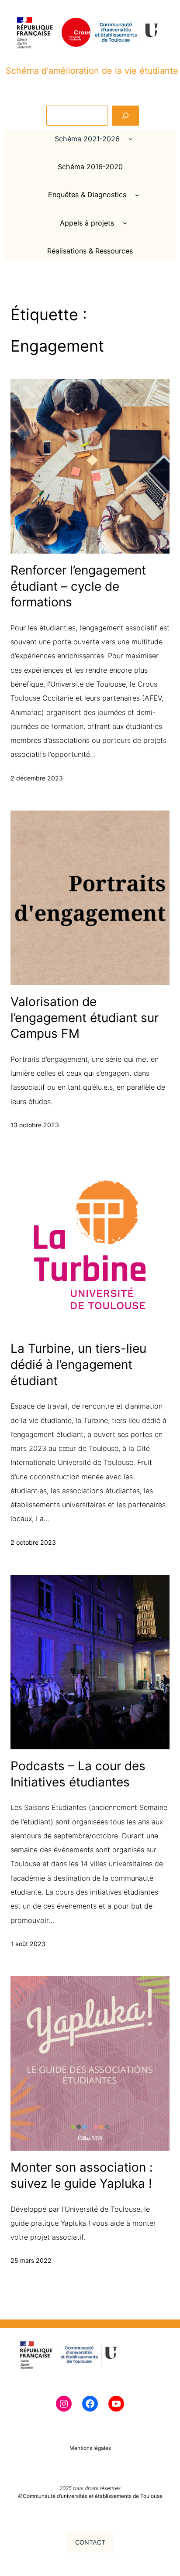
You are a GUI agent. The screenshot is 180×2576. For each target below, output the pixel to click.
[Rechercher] (125, 116)
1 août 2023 (28, 1944)
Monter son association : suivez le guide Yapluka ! (82, 2175)
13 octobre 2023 (35, 1125)
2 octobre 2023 (33, 1542)
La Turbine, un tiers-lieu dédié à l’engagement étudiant (78, 1364)
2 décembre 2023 (37, 778)
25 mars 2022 (31, 2260)
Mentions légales (90, 2448)
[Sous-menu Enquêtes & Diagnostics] (137, 195)
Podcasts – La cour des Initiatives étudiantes (78, 1774)
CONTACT (90, 2542)
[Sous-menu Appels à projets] (125, 223)
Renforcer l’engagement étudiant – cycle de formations (78, 586)
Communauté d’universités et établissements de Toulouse (93, 2496)
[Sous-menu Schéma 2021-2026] (131, 139)
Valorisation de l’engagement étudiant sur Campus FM (85, 1018)
